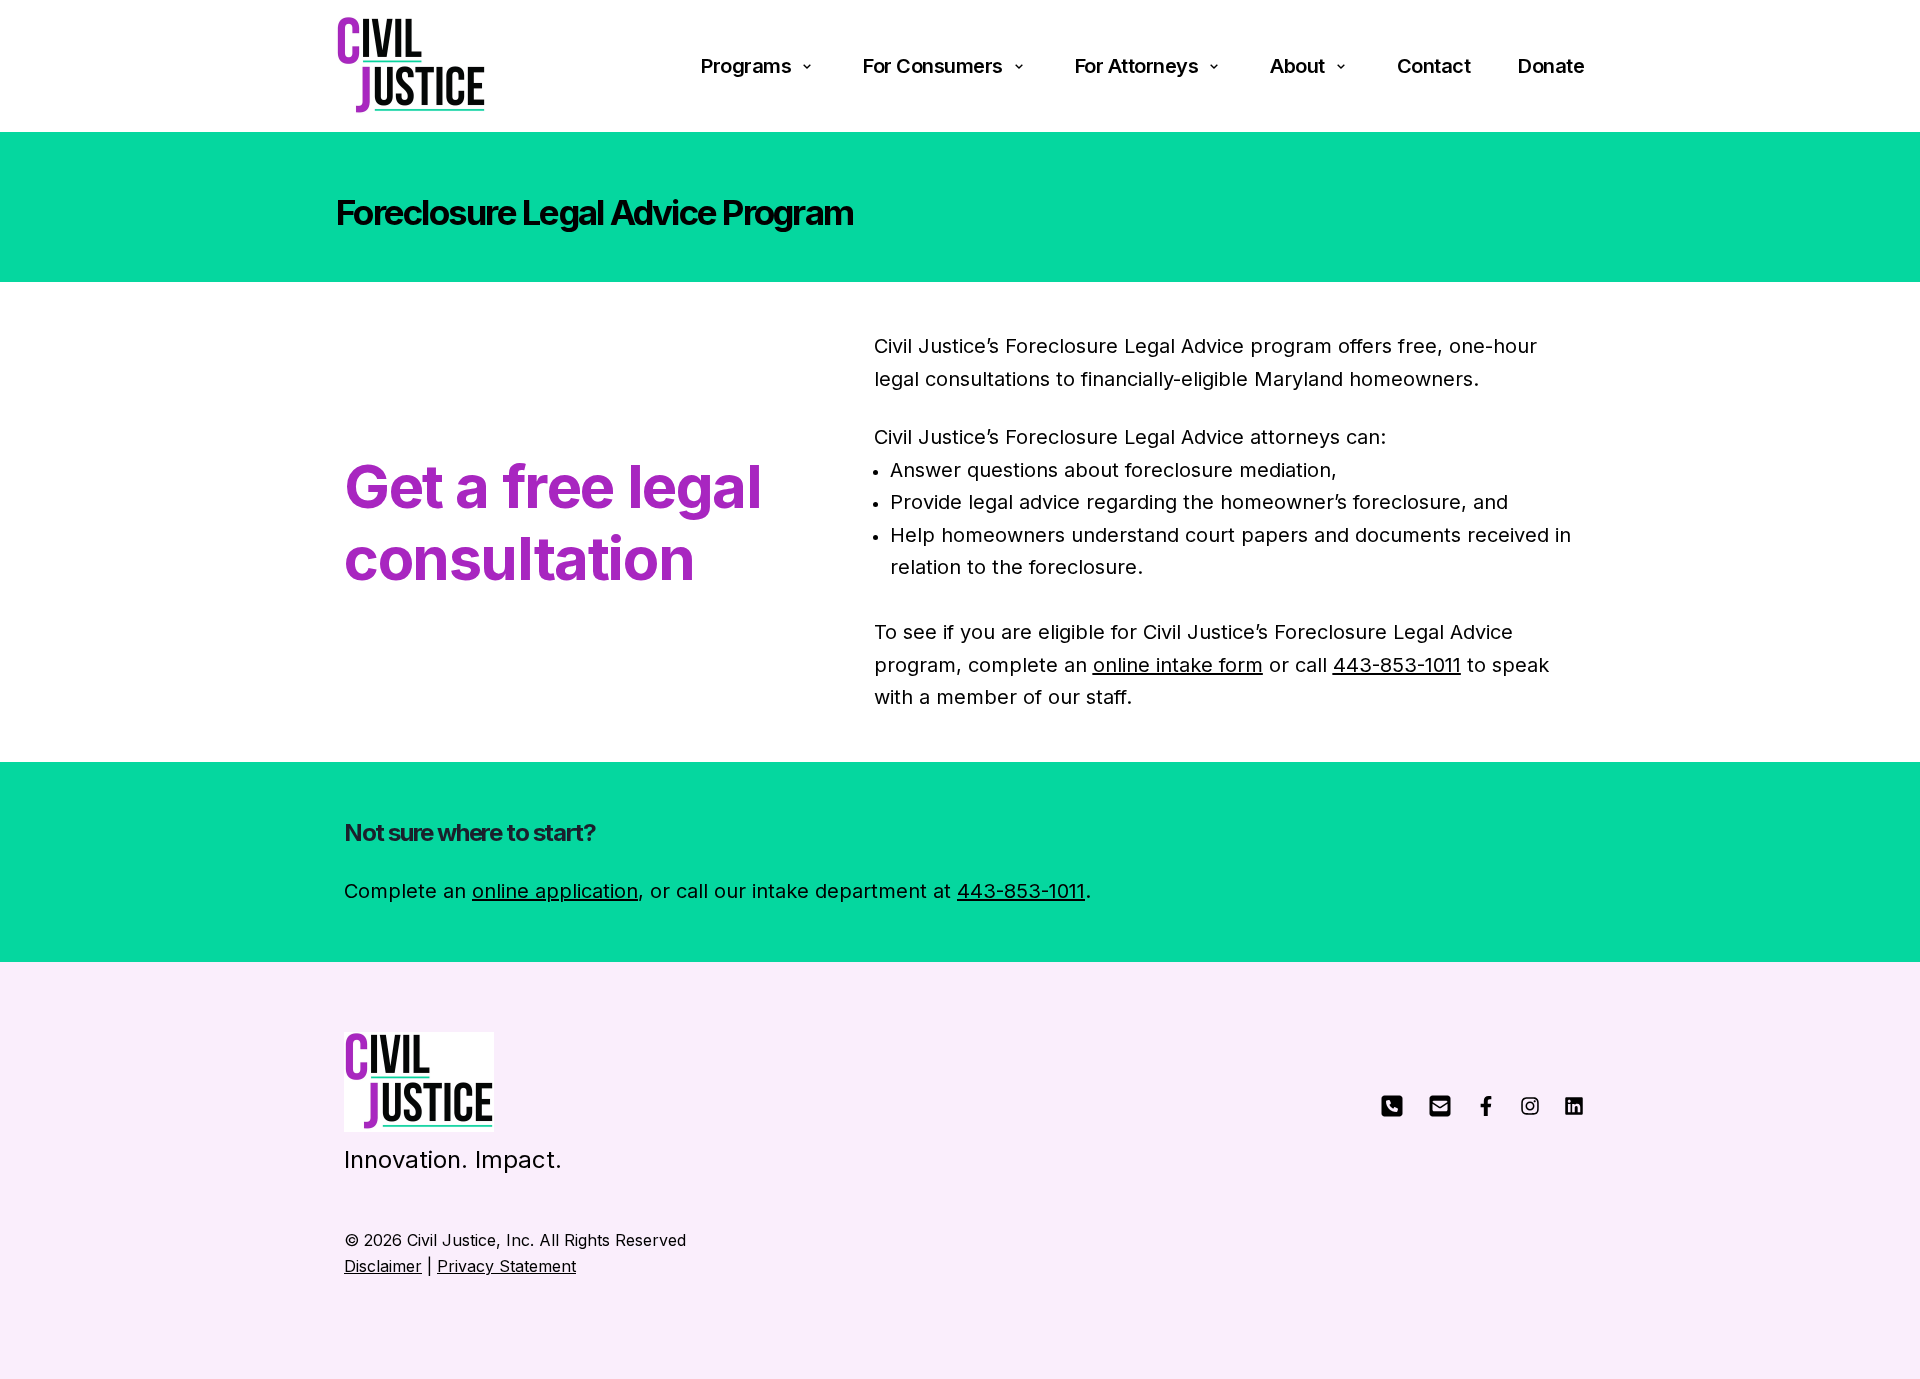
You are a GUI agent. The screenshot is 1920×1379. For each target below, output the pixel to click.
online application (555, 891)
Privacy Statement (506, 1266)
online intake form (1178, 665)
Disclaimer (383, 1266)
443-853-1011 (1397, 665)
